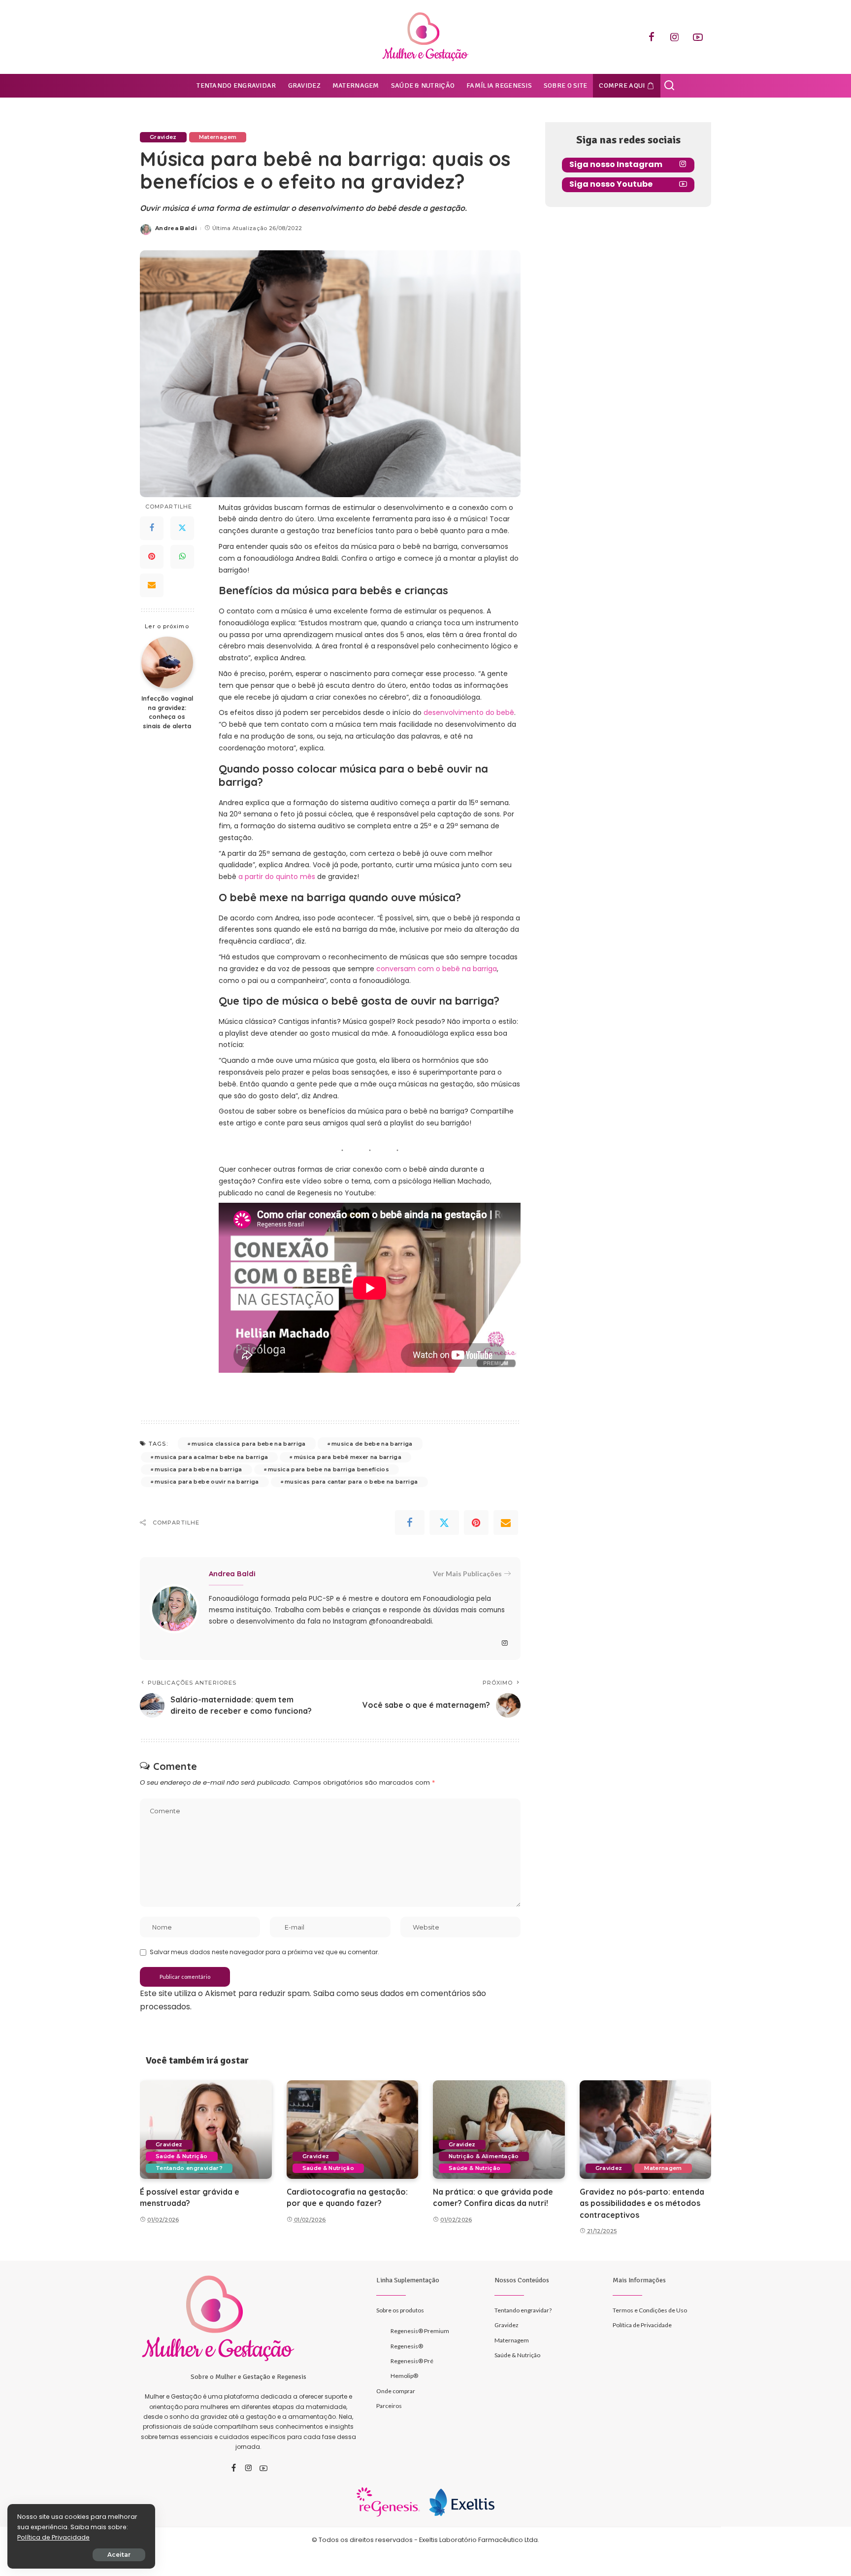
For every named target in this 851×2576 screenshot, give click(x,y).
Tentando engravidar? (189, 2168)
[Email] (152, 585)
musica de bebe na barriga (372, 1444)
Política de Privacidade (53, 2537)
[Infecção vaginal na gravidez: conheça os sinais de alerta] (167, 662)
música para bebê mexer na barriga (348, 1457)
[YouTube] (698, 37)
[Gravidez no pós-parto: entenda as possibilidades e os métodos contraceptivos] (646, 2130)
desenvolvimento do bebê (469, 712)
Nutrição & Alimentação (484, 2156)
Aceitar (119, 2555)
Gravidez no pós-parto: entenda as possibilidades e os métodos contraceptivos (642, 2203)
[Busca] (669, 86)
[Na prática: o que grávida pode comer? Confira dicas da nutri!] (499, 2130)
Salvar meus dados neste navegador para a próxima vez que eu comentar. (264, 1952)
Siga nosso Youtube (611, 184)
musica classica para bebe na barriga (248, 1444)
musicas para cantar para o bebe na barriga (351, 1482)
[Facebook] (652, 37)
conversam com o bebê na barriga (437, 969)
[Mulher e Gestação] (425, 37)
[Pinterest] (152, 556)
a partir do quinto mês (277, 877)
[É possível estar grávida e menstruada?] (206, 2130)
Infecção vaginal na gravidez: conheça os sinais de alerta (167, 712)
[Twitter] (182, 528)
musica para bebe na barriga (198, 1469)
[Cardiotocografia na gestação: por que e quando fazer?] (353, 2130)
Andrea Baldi (176, 228)
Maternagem (218, 137)
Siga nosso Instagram (616, 164)
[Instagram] (675, 37)
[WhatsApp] (182, 556)
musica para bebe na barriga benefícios (328, 1469)
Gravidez (163, 137)
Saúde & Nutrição (182, 2156)
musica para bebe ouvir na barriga (207, 1482)
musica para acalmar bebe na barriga (211, 1457)
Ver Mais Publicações (467, 1574)
